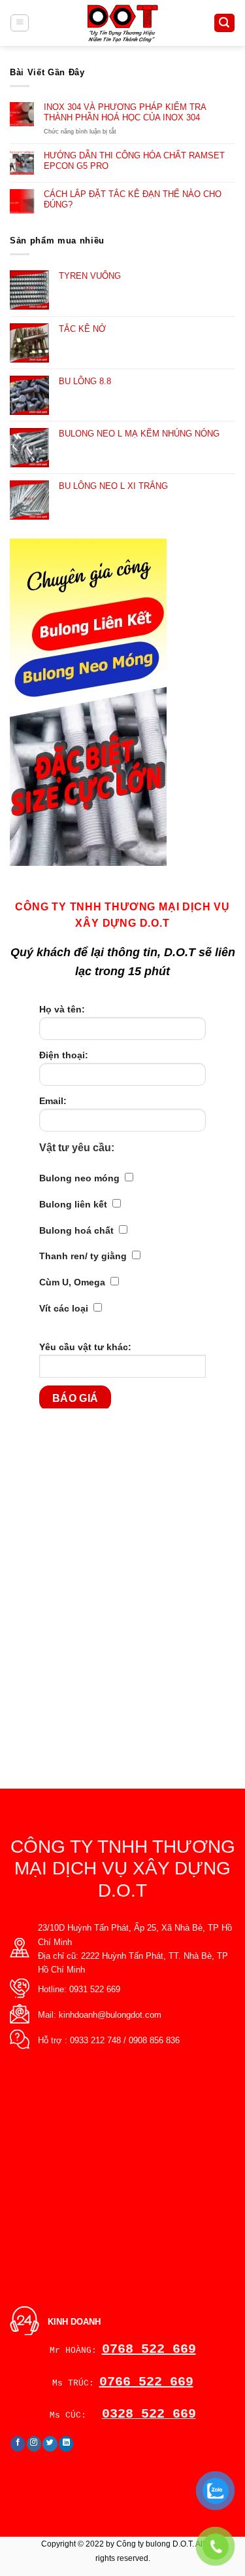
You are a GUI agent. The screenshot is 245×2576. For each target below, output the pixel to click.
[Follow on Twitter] (50, 2444)
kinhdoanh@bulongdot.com (110, 2015)
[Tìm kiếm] (224, 23)
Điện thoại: (64, 1055)
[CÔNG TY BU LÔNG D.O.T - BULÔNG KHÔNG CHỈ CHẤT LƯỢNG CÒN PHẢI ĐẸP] (122, 23)
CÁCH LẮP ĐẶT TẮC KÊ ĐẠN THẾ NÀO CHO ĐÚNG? (133, 199)
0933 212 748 (95, 2040)
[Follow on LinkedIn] (66, 2444)
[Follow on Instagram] (34, 2444)
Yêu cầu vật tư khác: (85, 1347)
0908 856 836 (154, 2040)
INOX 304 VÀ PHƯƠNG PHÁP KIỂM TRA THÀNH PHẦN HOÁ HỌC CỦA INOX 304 (125, 112)
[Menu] (20, 23)
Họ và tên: (62, 1009)
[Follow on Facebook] (18, 2444)
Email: (53, 1101)
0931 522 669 (95, 1989)
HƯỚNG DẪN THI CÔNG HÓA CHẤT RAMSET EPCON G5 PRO (134, 161)
